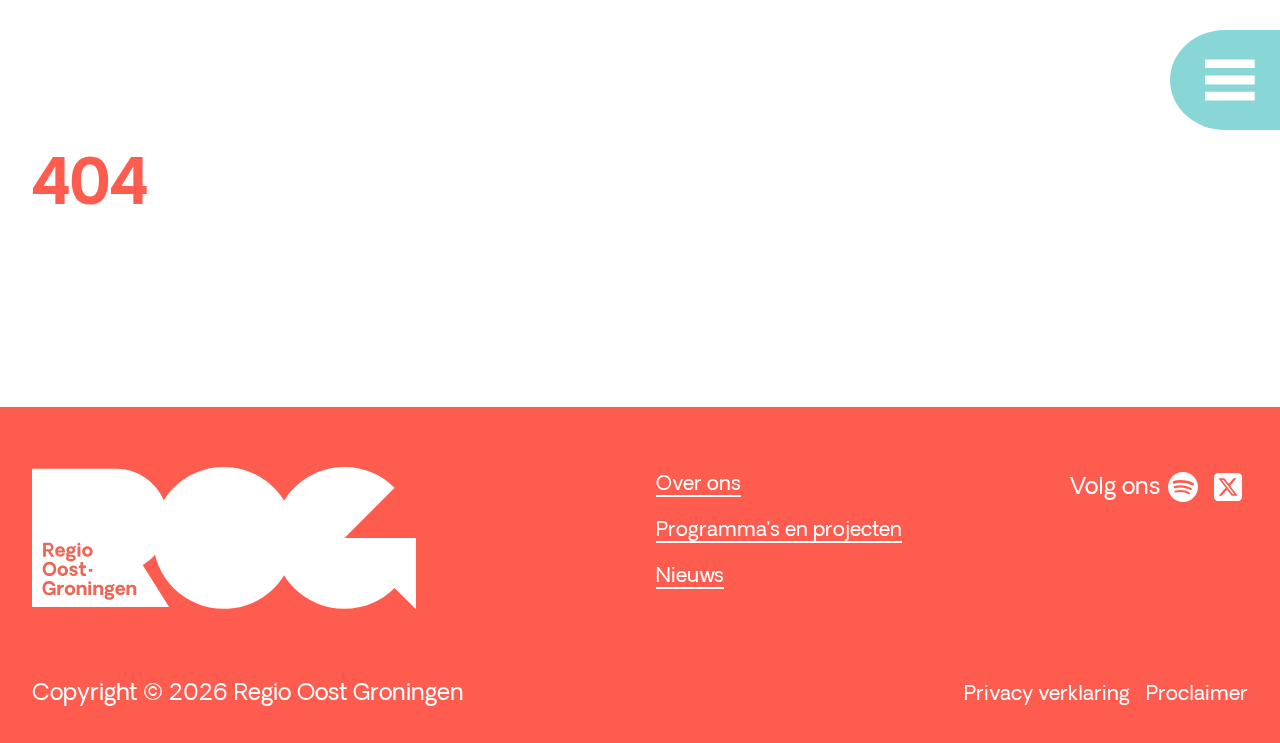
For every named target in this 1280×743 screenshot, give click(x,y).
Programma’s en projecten (779, 531)
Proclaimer (1197, 695)
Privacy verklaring (1047, 695)
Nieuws (690, 577)
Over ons (698, 485)
